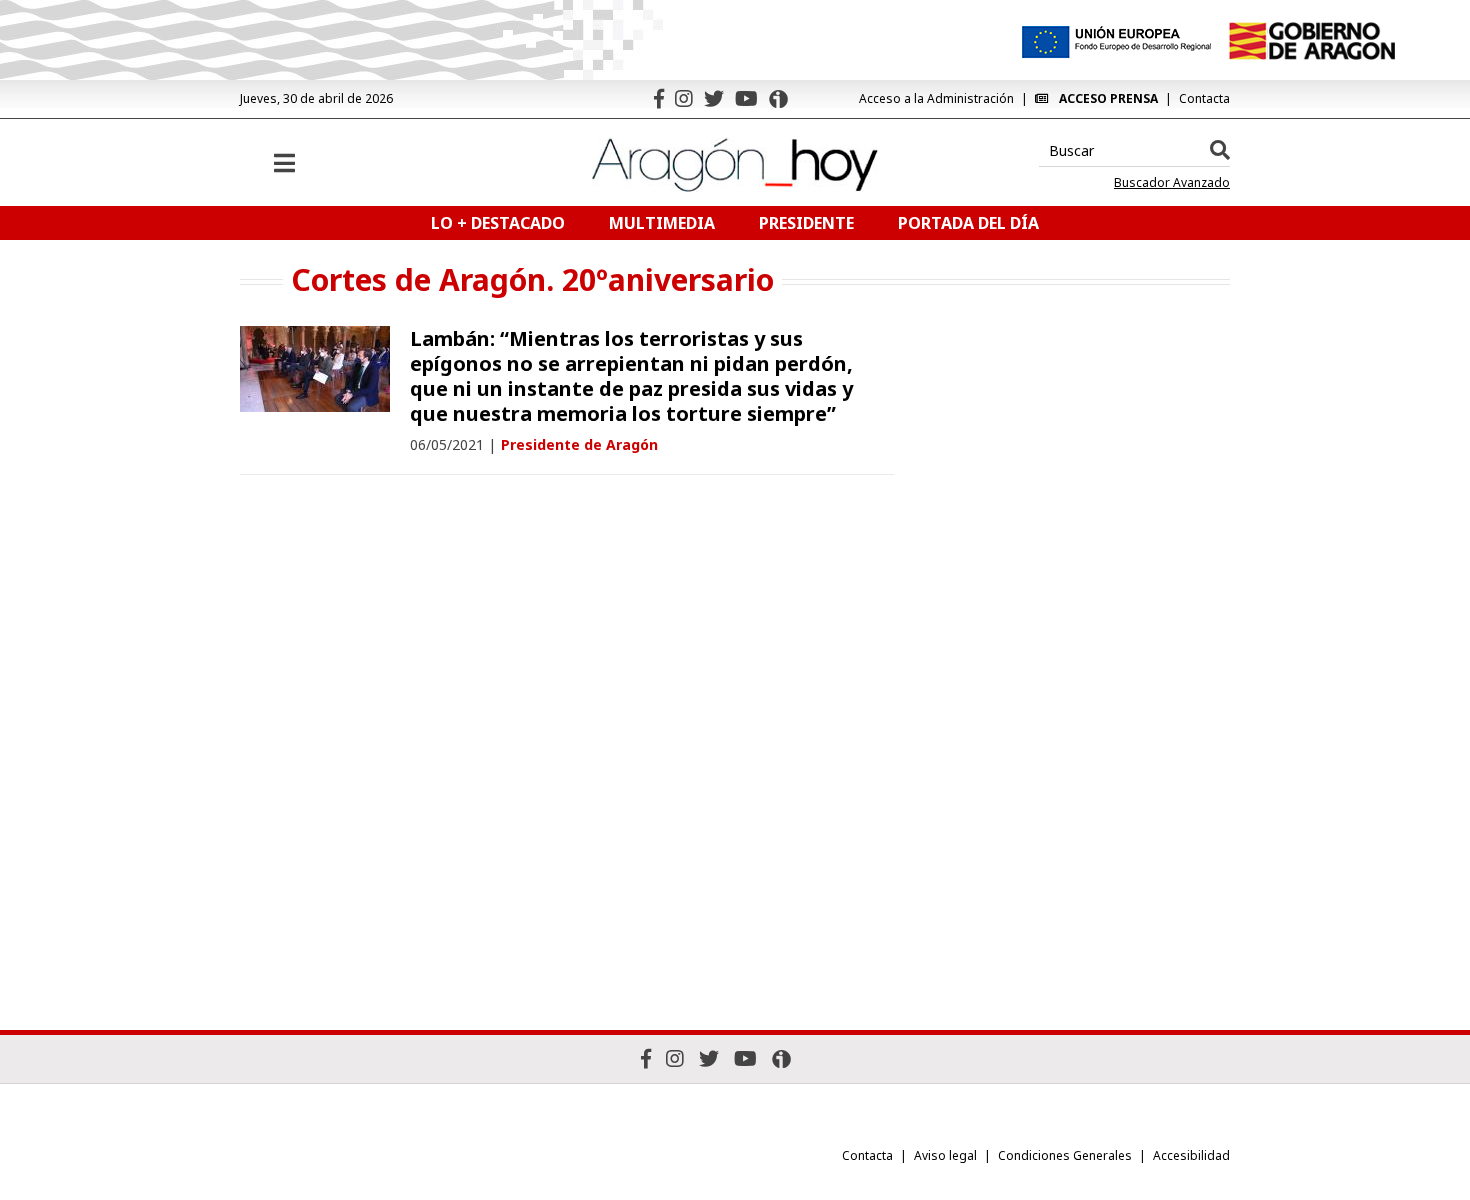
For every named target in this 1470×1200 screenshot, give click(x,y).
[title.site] (1311, 41)
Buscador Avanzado (1172, 183)
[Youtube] (746, 98)
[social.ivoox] (778, 99)
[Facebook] (659, 98)
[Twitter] (714, 98)
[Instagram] (684, 98)
